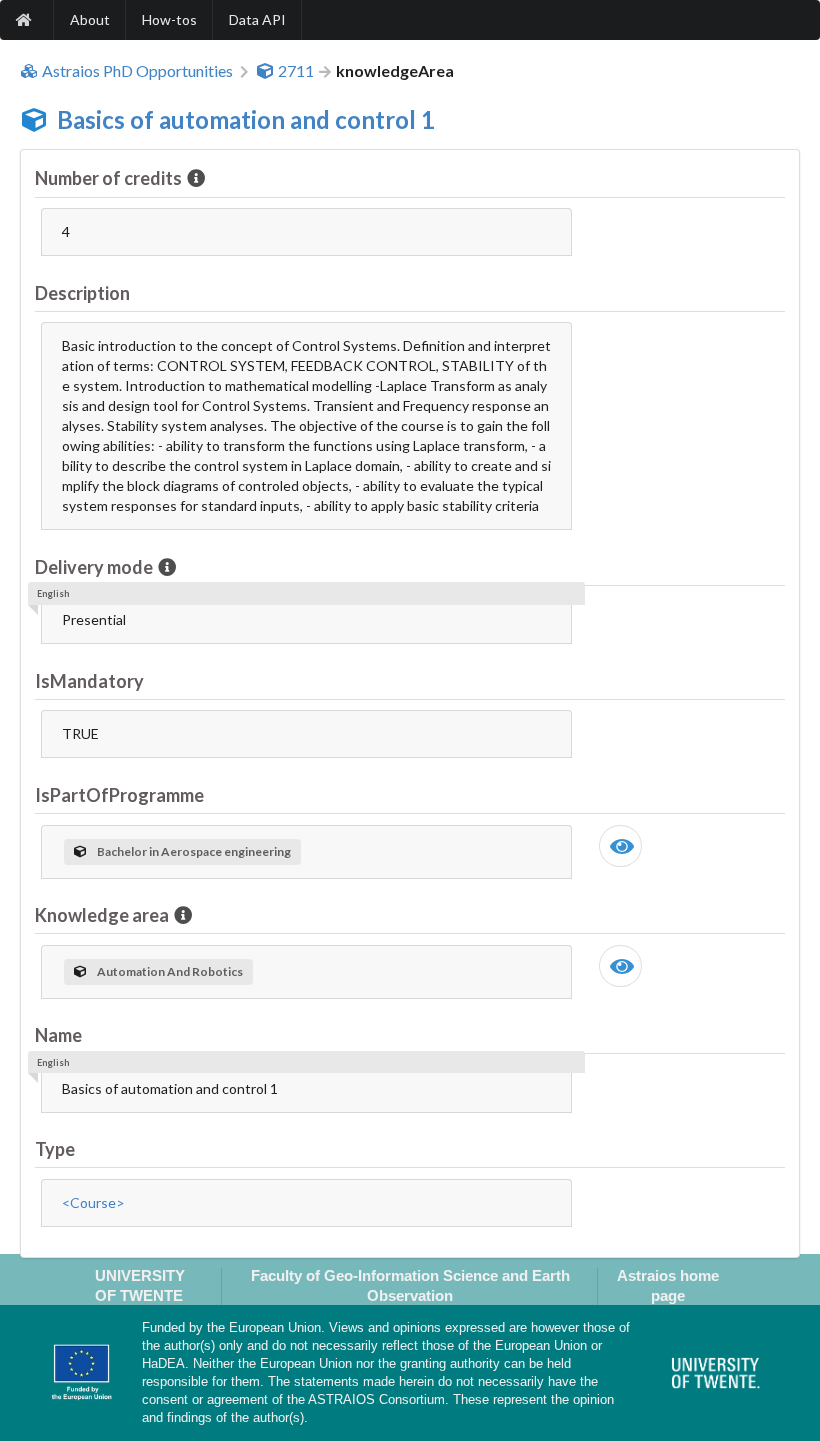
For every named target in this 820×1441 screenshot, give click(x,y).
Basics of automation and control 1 (246, 119)
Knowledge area (102, 915)
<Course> (93, 1202)
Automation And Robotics (170, 971)
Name (58, 1035)
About (90, 19)
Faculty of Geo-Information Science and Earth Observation (410, 1285)
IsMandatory (89, 681)
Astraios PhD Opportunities (137, 71)
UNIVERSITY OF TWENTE (140, 1285)
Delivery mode (94, 567)
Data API (257, 19)
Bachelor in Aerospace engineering (194, 851)
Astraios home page (668, 1285)
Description (82, 293)
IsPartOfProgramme (119, 795)
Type (55, 1149)
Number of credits (108, 178)
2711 (296, 71)
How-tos (169, 19)
